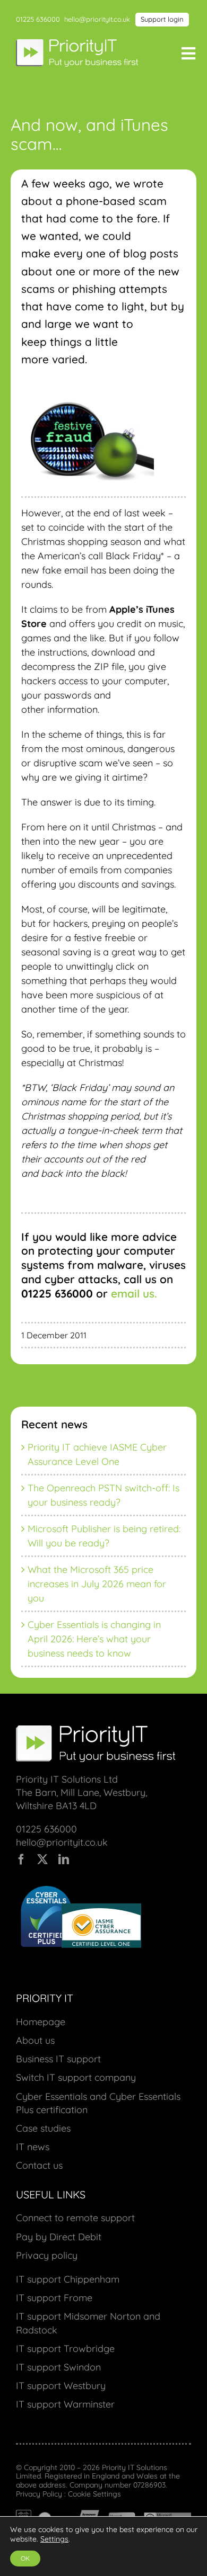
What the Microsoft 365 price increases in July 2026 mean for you (97, 1584)
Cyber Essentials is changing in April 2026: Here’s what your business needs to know (94, 1639)
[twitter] (42, 1859)
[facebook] (21, 1859)
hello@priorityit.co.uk (97, 19)
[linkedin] (64, 1859)
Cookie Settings (94, 2494)
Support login (162, 19)
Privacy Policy (39, 2494)
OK (25, 2558)
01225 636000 (38, 19)
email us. (134, 1293)
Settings (54, 2539)
